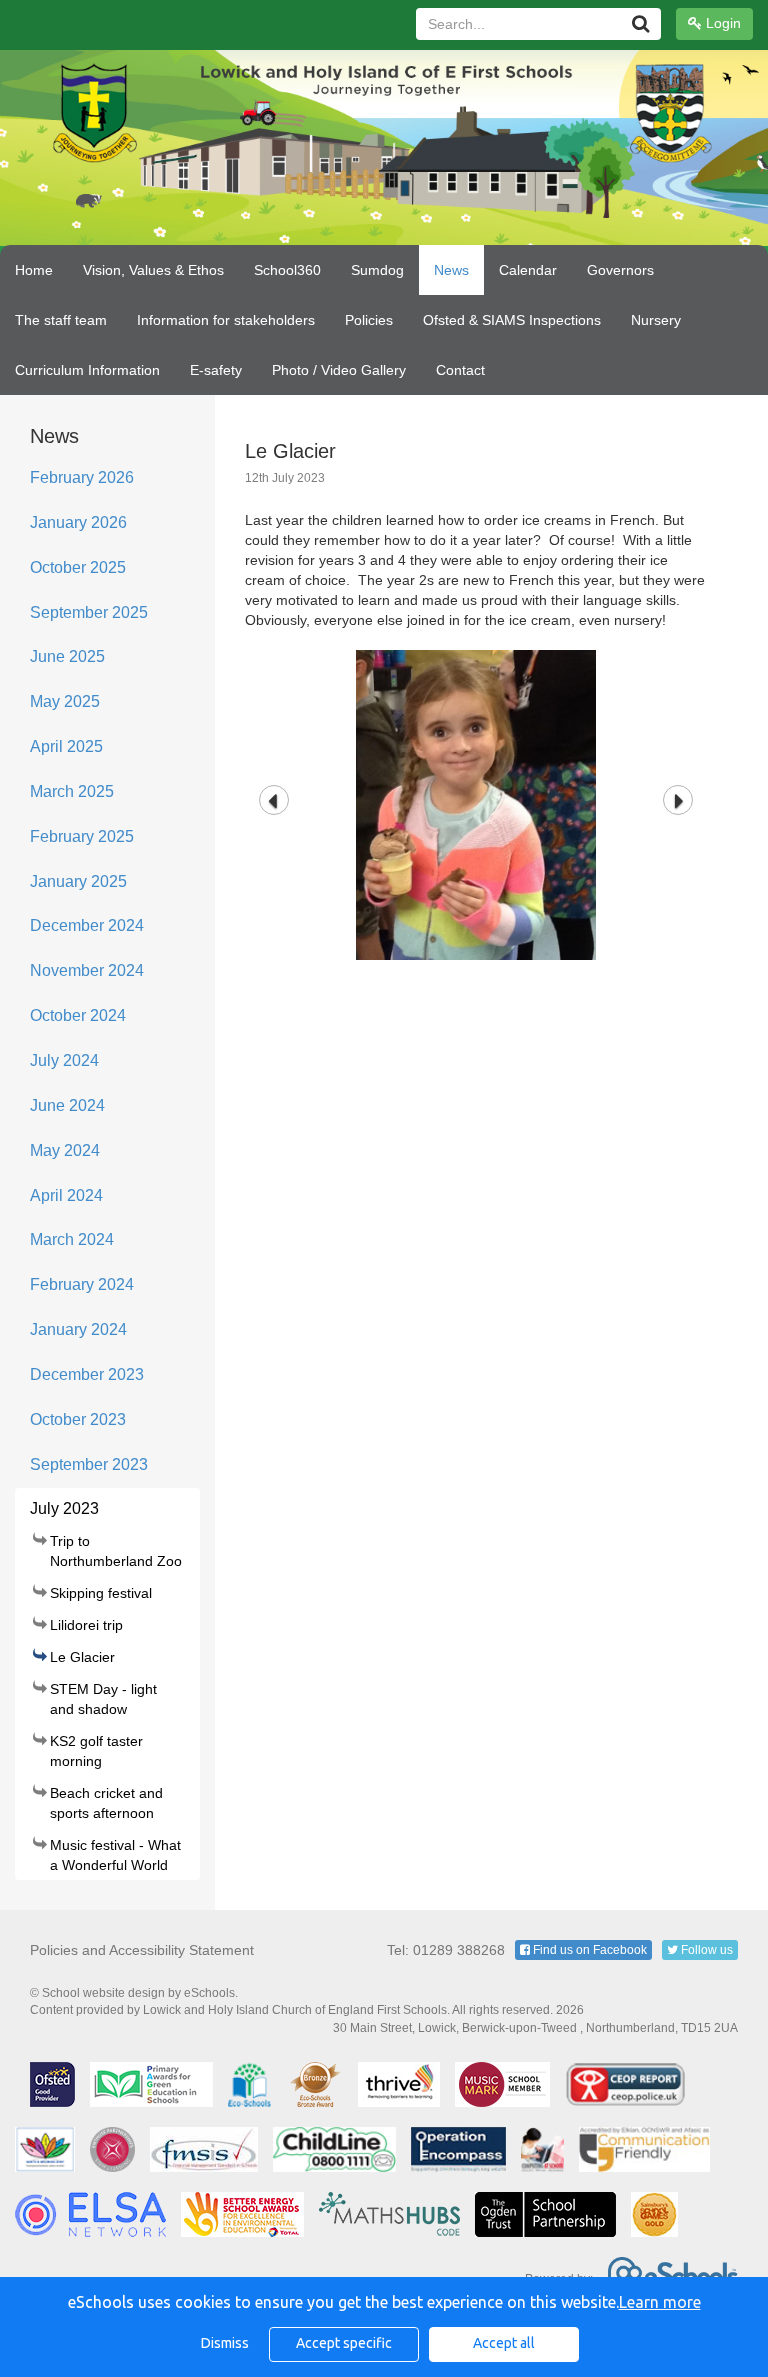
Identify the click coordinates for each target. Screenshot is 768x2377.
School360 (287, 270)
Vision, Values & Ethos (153, 270)
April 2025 (66, 746)
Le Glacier (82, 1657)
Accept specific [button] (344, 2343)
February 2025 (82, 836)
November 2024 (87, 970)
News (451, 270)
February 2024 (82, 1284)
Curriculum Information (87, 370)
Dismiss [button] (225, 2343)
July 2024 (64, 1060)
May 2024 (65, 1150)
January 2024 (78, 1329)
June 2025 (67, 656)
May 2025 (65, 701)
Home (34, 270)
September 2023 (89, 1464)
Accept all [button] (504, 2343)
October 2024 (78, 1015)
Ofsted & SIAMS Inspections (512, 320)
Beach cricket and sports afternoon (106, 1803)
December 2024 (87, 925)
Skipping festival (101, 1593)
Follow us (705, 1950)
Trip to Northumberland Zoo (116, 1551)
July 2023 (64, 1508)
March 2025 (72, 791)
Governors (620, 270)
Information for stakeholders (226, 320)
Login (721, 23)
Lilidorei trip (86, 1625)
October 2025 (78, 567)
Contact (460, 370)
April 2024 (66, 1195)
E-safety (216, 370)
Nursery (656, 320)
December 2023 (87, 1374)
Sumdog (377, 270)
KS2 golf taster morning (96, 1751)
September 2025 (89, 612)
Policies (369, 320)
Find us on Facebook (588, 1950)
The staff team (61, 320)
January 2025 (78, 881)
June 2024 (67, 1105)
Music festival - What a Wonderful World (115, 1855)
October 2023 (78, 1419)
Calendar (528, 270)
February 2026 (82, 477)
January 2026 (78, 522)
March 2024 (72, 1239)
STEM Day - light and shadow (103, 1699)
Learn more (660, 2302)
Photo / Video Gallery (339, 370)
